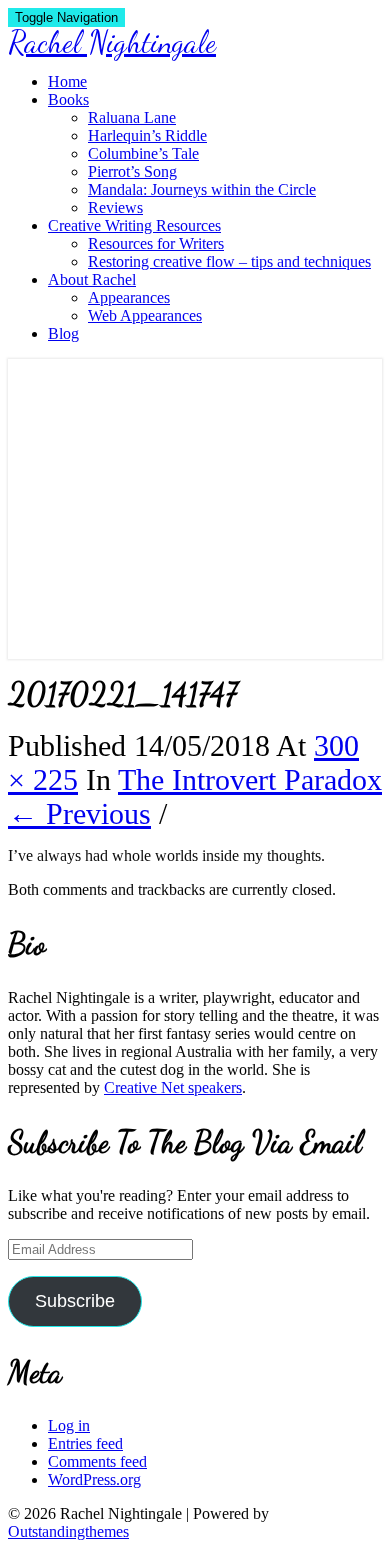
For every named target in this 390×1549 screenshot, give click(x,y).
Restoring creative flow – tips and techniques (229, 261)
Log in (69, 1425)
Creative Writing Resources (134, 225)
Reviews (115, 207)
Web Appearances (145, 315)
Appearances (129, 297)
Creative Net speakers (173, 1087)
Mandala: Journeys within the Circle (202, 189)
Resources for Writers (156, 243)
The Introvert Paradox (250, 779)
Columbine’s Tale (143, 153)
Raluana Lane (132, 117)
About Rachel (92, 279)
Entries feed (85, 1443)
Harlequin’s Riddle (147, 135)
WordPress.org (94, 1479)
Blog (63, 333)
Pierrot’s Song (132, 171)
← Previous (79, 813)
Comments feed (97, 1461)
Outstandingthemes (68, 1531)
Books (68, 99)
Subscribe (75, 1301)
